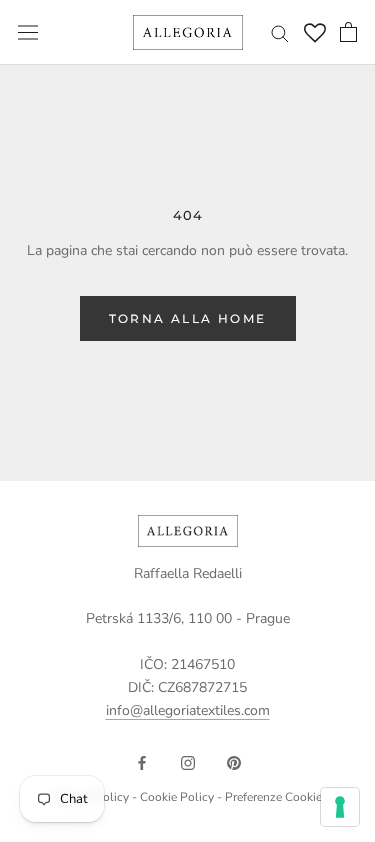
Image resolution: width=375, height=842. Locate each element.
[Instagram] (188, 761)
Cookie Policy (177, 797)
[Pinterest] (234, 761)
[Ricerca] (280, 32)
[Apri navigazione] (28, 32)
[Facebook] (142, 761)
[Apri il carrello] (348, 32)
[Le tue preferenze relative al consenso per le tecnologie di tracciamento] (340, 807)
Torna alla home (188, 318)
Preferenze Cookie (273, 797)
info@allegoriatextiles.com (188, 710)
